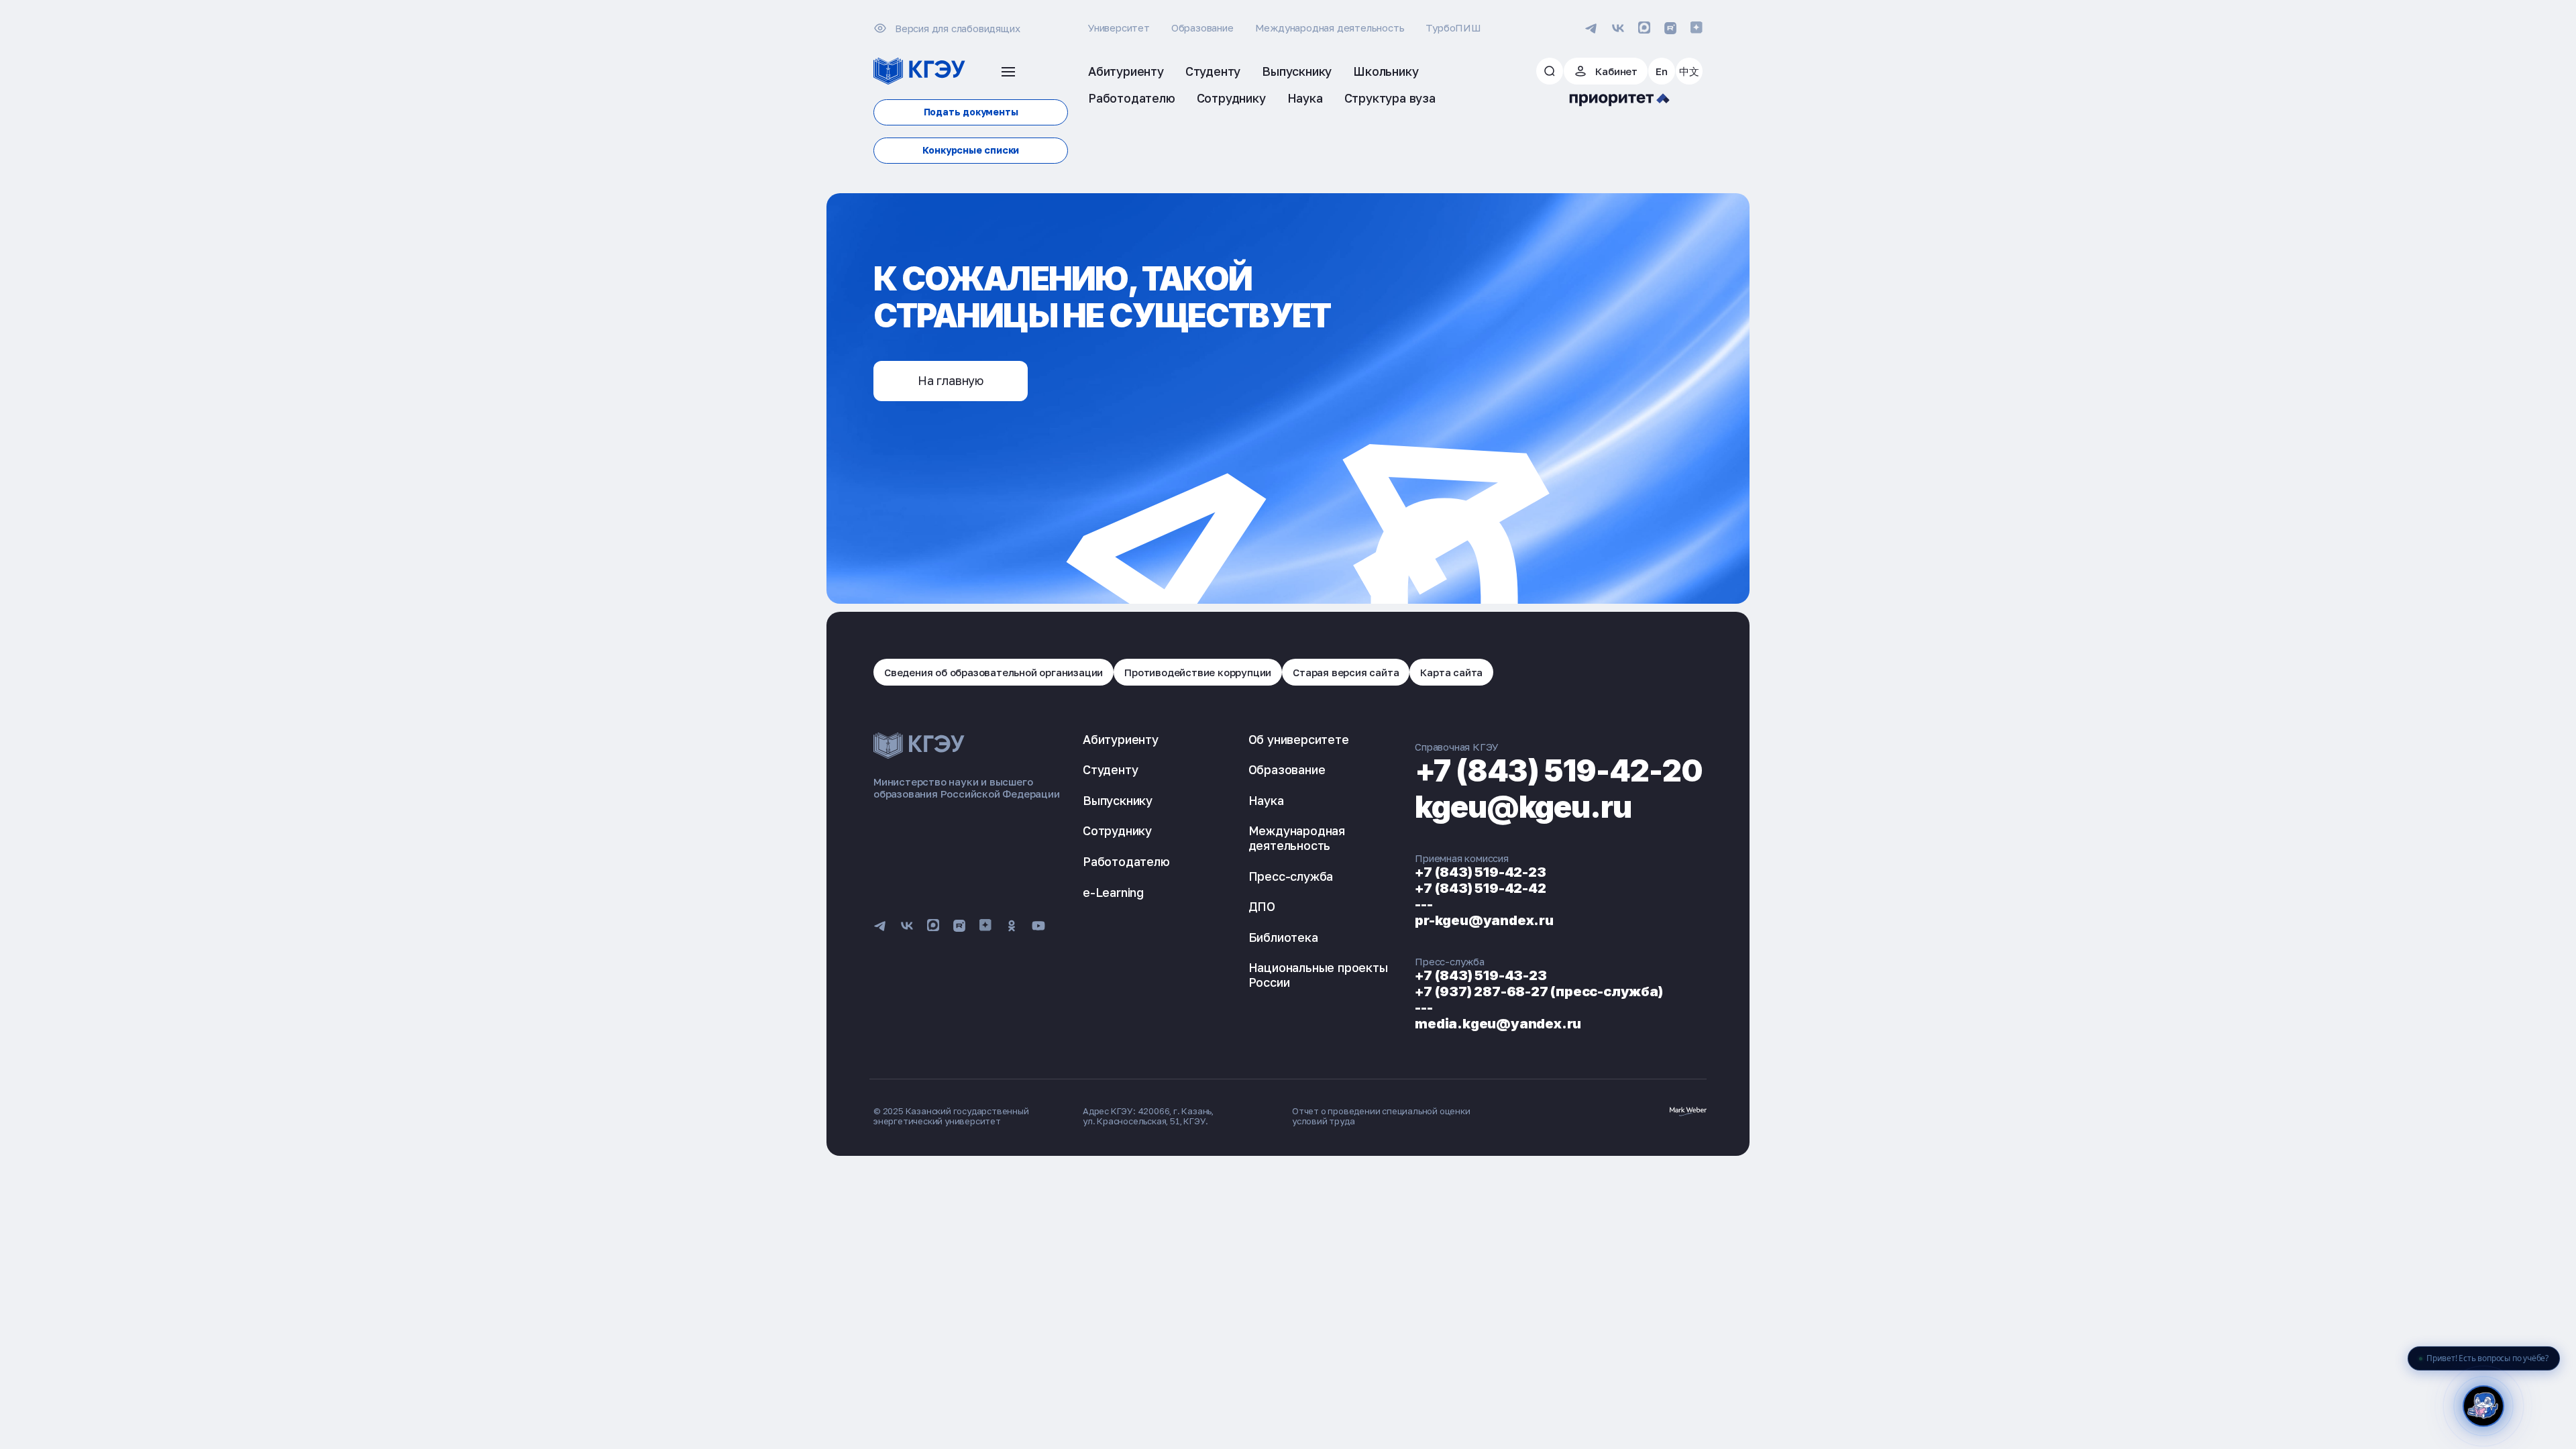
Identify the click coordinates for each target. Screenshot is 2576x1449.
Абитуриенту (1121, 739)
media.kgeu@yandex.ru (1498, 1024)
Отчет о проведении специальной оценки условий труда (1381, 1116)
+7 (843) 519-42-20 (1559, 770)
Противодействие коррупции (1198, 672)
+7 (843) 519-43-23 (1481, 975)
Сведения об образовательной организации (994, 672)
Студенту (1110, 769)
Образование (1202, 28)
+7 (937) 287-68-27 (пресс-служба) (1539, 991)
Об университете (1299, 739)
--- (1424, 904)
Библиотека (1283, 937)
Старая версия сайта (1346, 672)
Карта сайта (1451, 672)
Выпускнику (1118, 800)
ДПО (1262, 906)
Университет (1119, 28)
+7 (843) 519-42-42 (1480, 888)
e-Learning (1113, 892)
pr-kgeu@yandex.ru (1484, 920)
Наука (1266, 800)
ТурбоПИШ (1453, 28)
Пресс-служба (1291, 876)
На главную (951, 380)
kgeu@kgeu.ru (1523, 807)
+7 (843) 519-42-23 (1480, 872)
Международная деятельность (1330, 28)
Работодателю (1126, 861)
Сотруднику (1117, 830)
